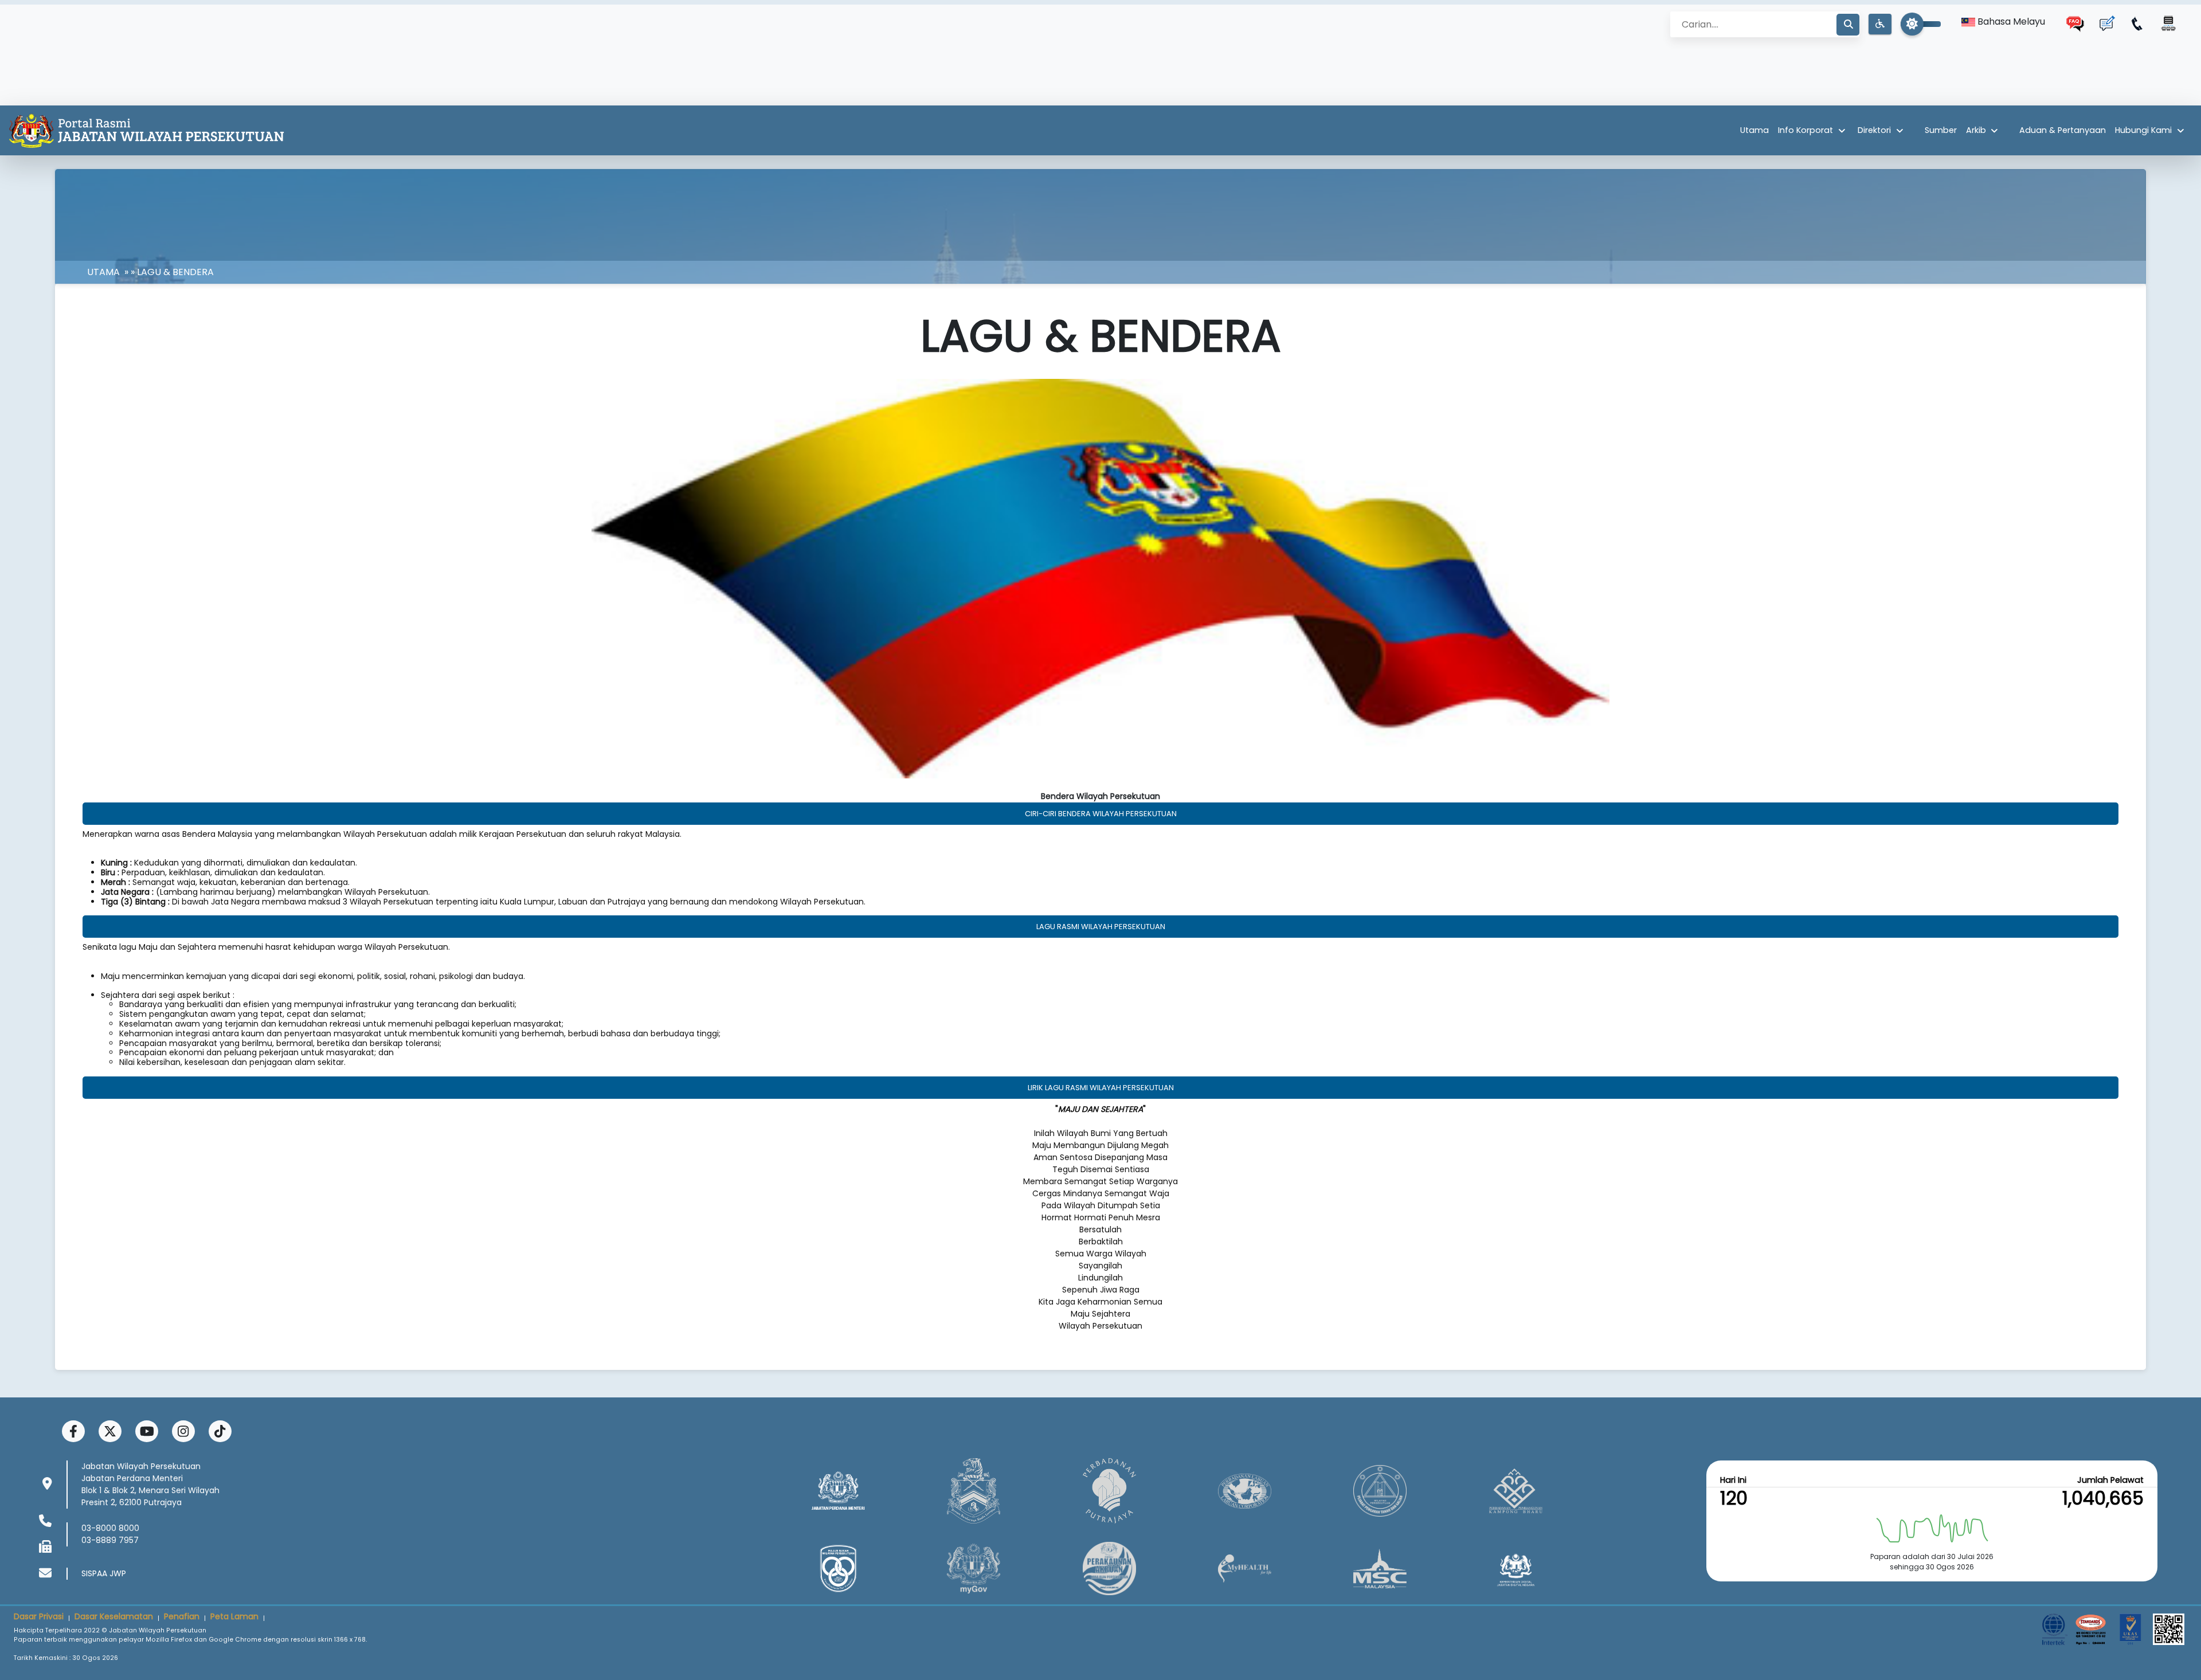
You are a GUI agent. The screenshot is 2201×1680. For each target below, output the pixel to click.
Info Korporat (1806, 130)
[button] (1880, 24)
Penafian (182, 1616)
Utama (1754, 130)
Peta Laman (234, 1616)
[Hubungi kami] (2137, 24)
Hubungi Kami (2143, 130)
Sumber (1941, 130)
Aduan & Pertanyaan (2063, 130)
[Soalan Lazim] (2075, 24)
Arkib (1976, 130)
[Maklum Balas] (2106, 24)
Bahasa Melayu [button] (2010, 21)
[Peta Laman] (2168, 24)
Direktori (1874, 130)
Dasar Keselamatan (114, 1616)
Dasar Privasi (39, 1616)
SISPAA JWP (104, 1573)
